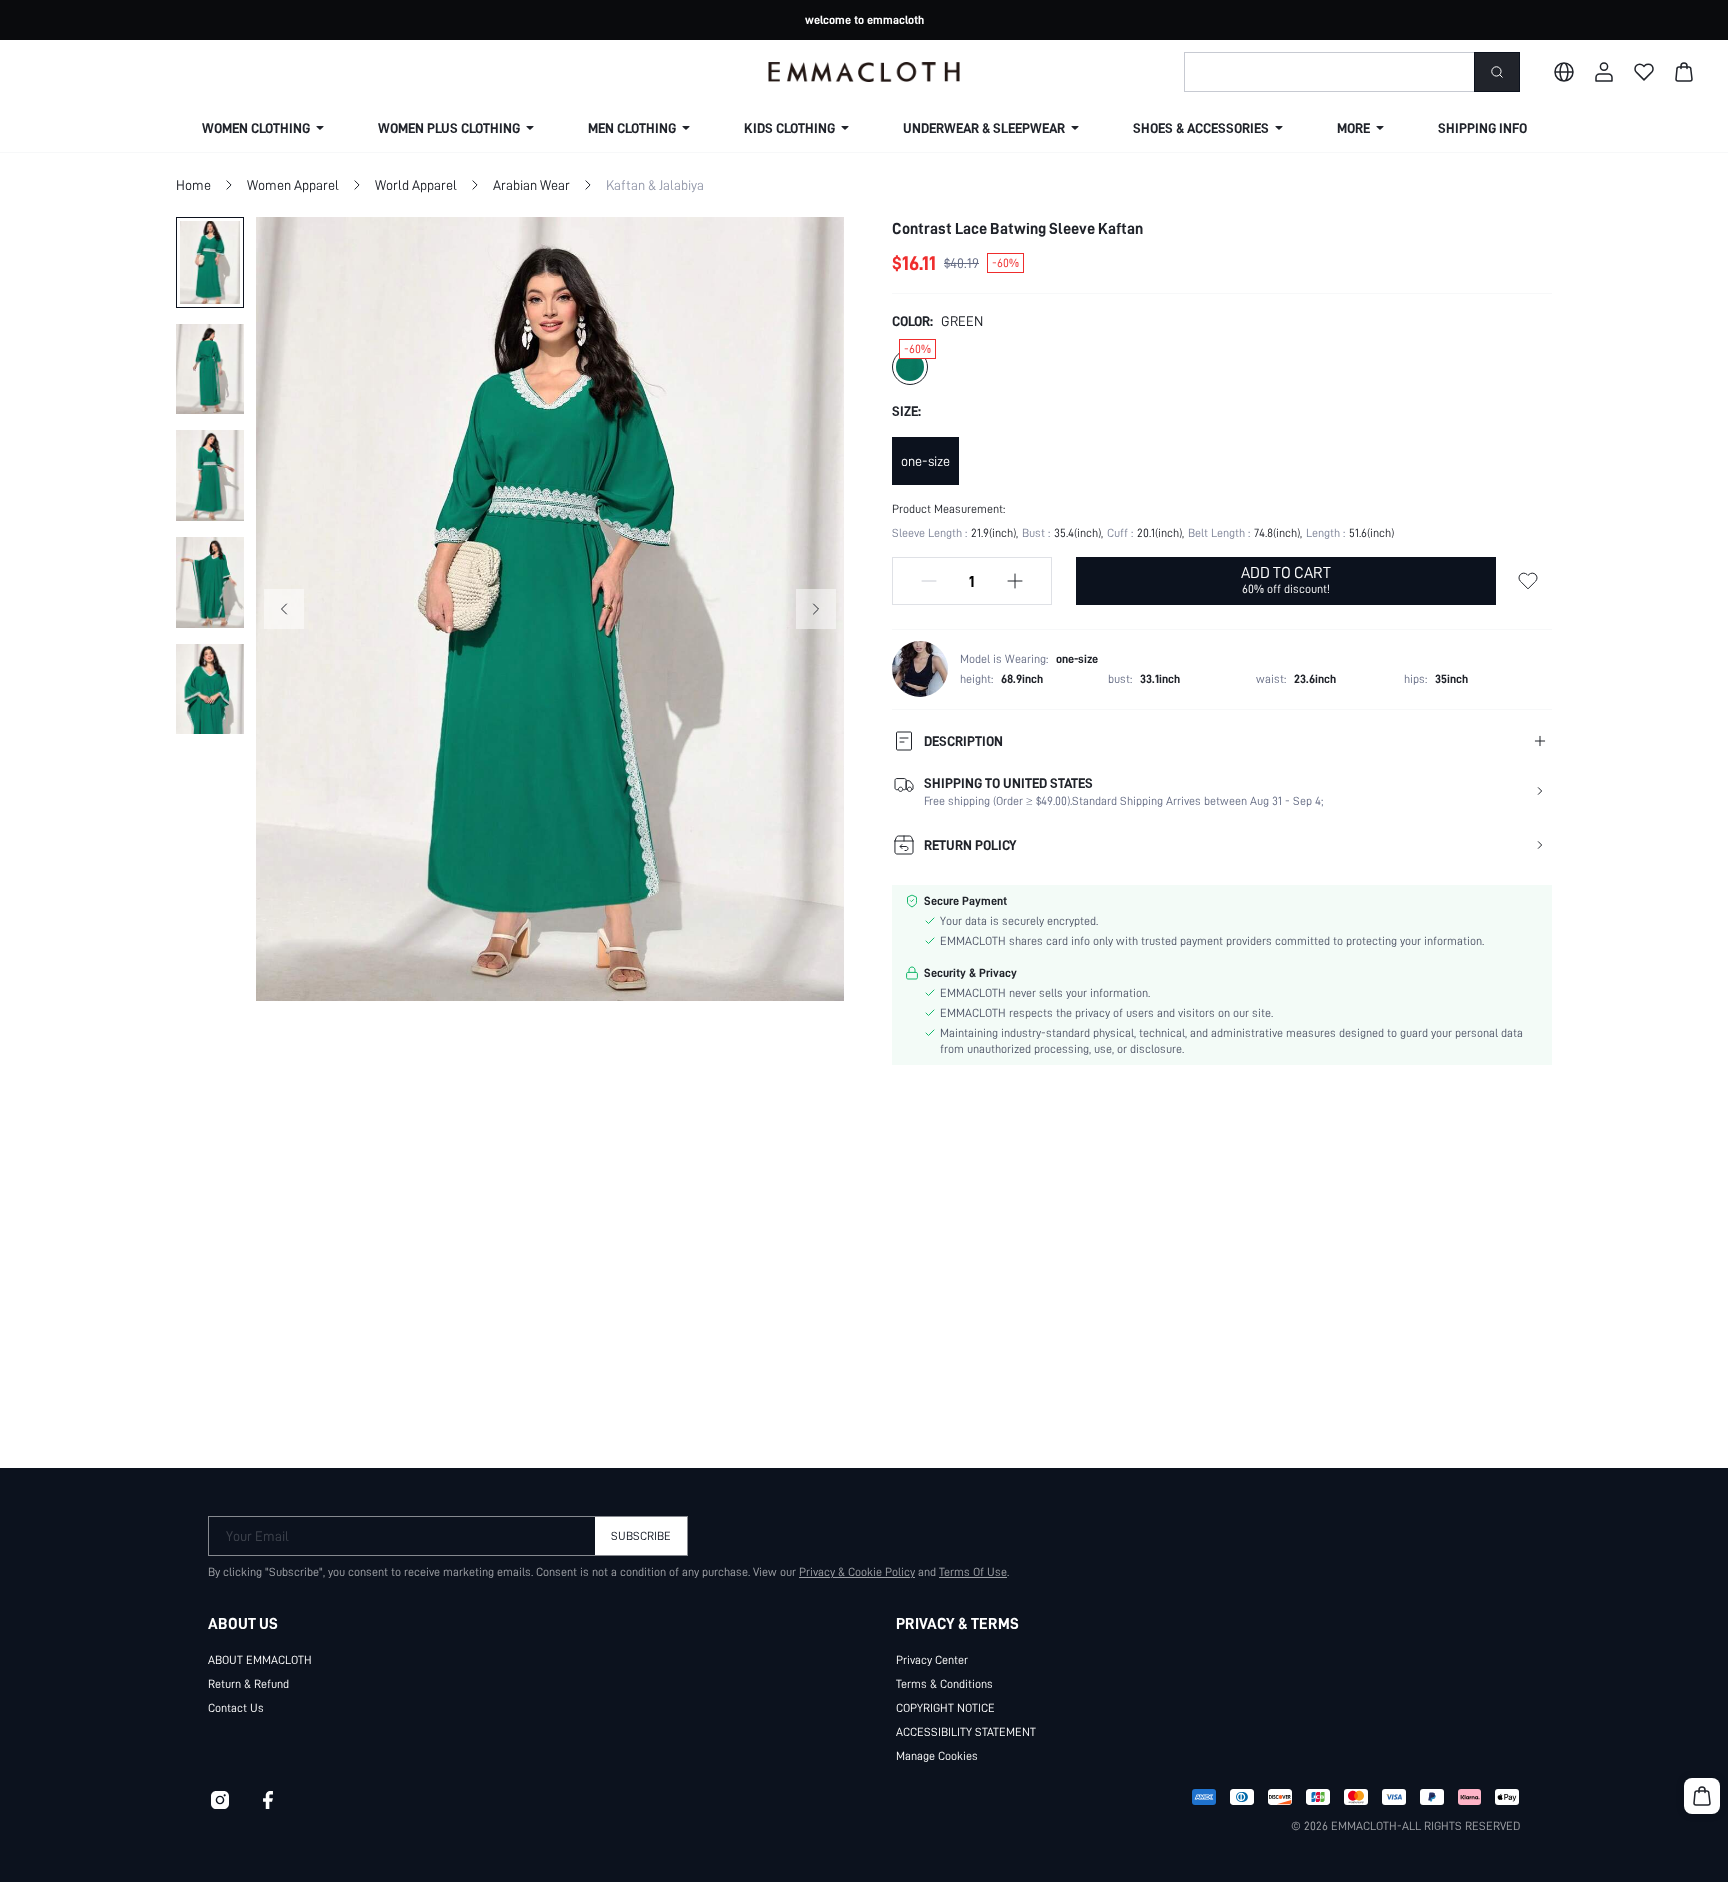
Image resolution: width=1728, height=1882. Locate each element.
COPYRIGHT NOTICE (945, 1708)
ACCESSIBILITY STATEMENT (966, 1732)
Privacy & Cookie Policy (857, 1572)
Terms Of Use (973, 1572)
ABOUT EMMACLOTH (260, 1660)
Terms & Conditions (944, 1684)
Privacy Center (932, 1660)
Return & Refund (248, 1684)
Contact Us (236, 1708)
